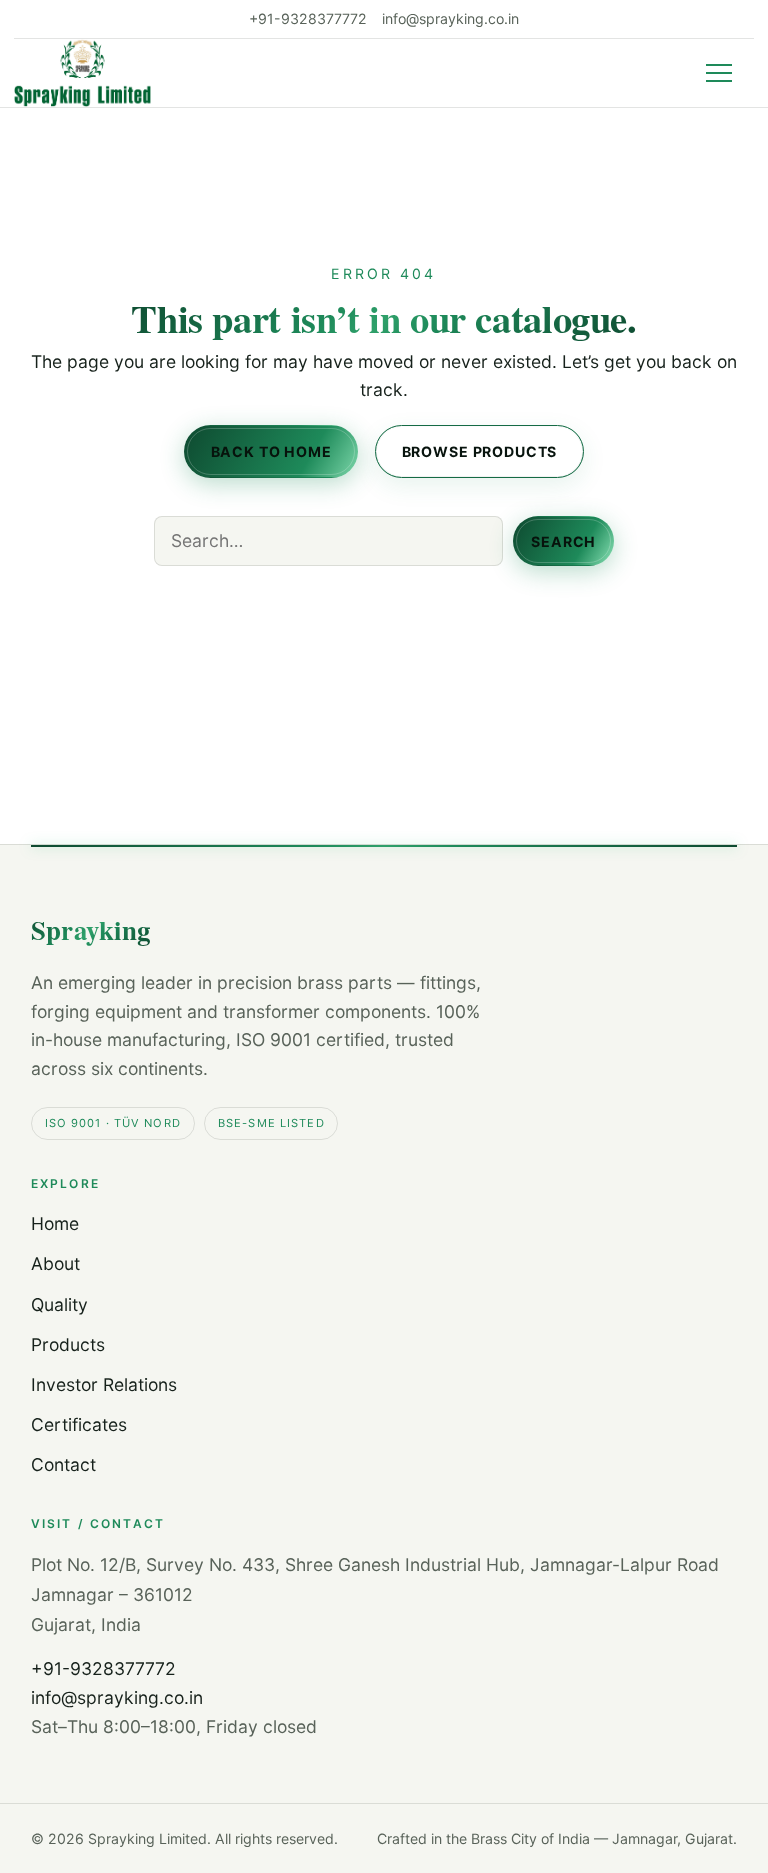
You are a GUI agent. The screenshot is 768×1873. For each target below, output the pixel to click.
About (55, 1263)
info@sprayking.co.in (450, 19)
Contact (63, 1464)
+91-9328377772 (308, 19)
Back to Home (271, 450)
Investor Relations (104, 1384)
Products (68, 1344)
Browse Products (479, 450)
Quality (59, 1304)
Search (563, 540)
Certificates (79, 1424)
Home (55, 1223)
